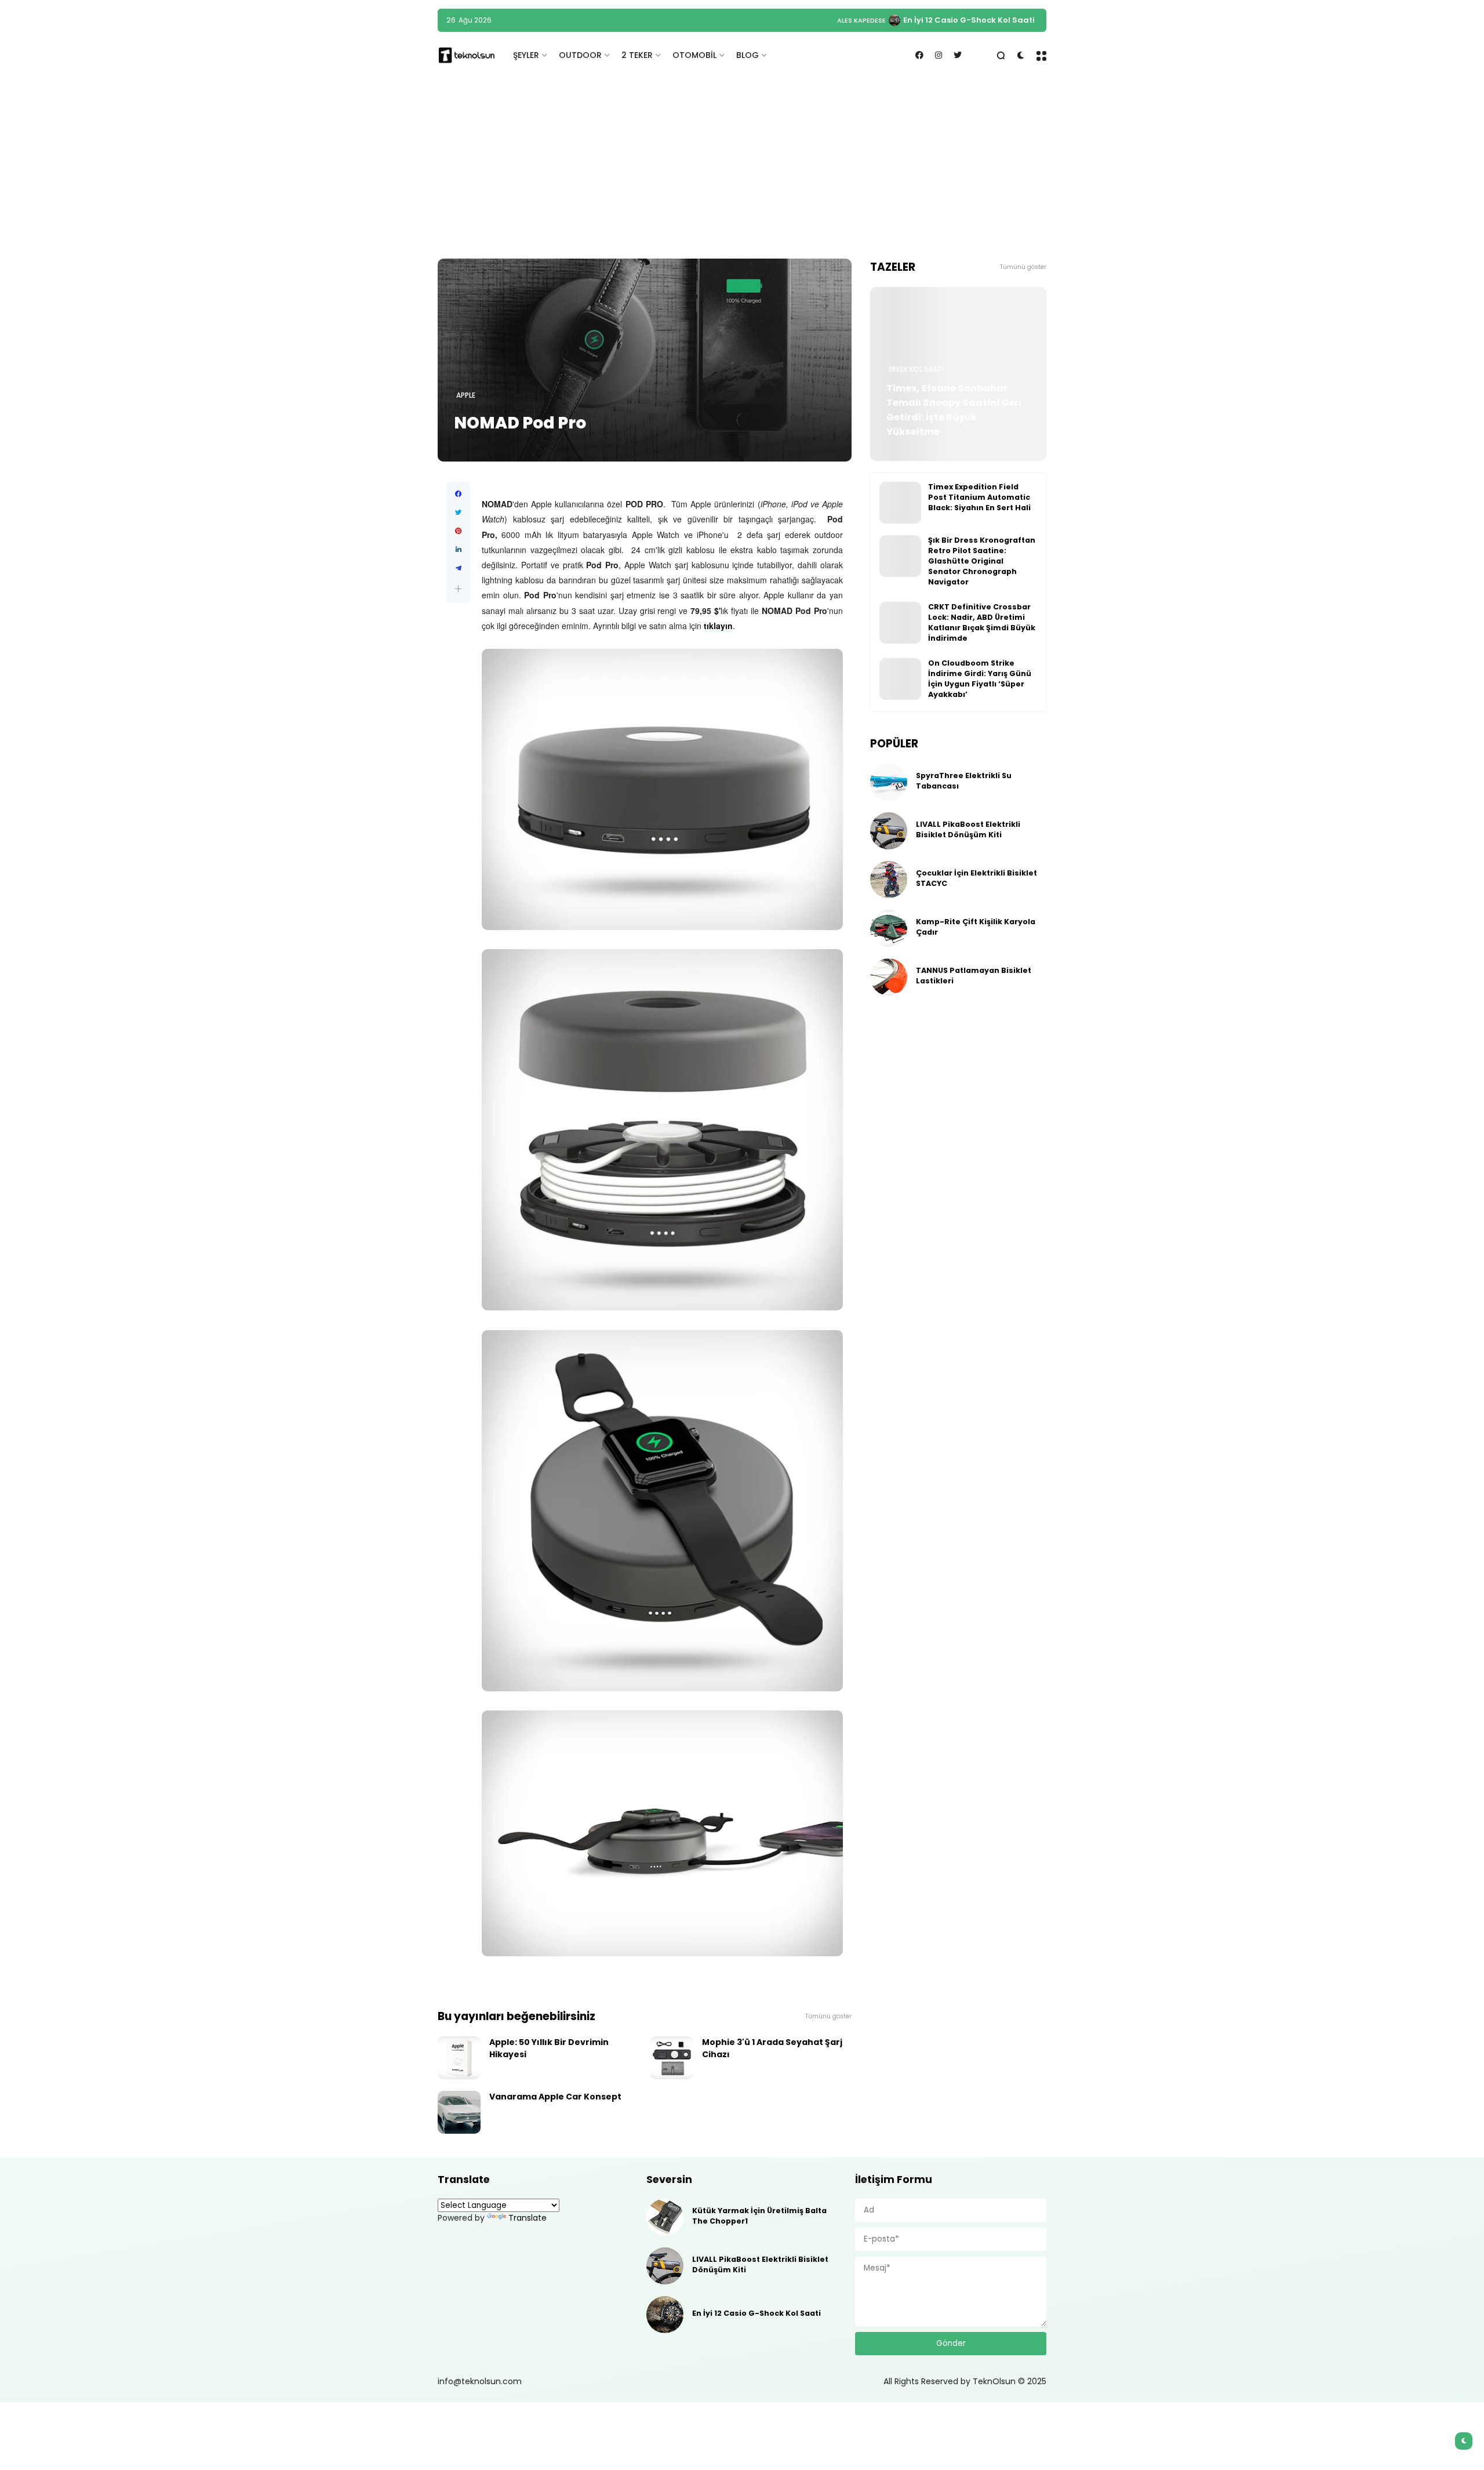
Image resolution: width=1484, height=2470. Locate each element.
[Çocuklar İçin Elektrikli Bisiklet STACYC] (889, 880)
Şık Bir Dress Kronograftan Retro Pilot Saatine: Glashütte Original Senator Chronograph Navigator (982, 561)
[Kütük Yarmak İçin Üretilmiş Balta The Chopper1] (665, 2217)
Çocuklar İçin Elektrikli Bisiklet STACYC (976, 878)
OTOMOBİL (694, 55)
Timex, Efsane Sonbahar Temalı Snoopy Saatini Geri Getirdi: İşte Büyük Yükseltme (954, 410)
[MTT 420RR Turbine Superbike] (905, 20)
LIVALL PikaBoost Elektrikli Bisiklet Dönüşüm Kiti (968, 829)
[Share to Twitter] (458, 513)
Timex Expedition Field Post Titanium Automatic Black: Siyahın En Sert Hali (979, 497)
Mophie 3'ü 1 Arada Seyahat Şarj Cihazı (772, 2048)
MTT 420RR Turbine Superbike (974, 20)
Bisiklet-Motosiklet (861, 20)
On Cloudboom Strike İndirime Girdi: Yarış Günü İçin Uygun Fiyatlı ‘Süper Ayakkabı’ (980, 679)
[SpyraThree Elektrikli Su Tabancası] (889, 782)
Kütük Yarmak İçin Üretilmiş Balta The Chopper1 (759, 2216)
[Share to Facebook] (458, 494)
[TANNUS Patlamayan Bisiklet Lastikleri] (889, 977)
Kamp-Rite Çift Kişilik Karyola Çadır (976, 927)
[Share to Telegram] (458, 568)
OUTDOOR (580, 55)
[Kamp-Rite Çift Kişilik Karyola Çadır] (889, 928)
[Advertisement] (742, 169)
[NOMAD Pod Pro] (645, 360)
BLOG (748, 55)
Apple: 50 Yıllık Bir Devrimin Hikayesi (549, 2048)
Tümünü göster (828, 2016)
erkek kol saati (916, 369)
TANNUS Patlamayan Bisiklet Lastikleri (974, 976)
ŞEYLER (526, 55)
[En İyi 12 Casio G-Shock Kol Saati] (665, 2315)
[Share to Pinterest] (458, 531)
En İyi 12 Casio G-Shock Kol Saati (756, 2313)
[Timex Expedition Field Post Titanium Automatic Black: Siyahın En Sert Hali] (900, 503)
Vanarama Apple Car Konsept (555, 2097)
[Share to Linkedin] (458, 550)
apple (466, 395)
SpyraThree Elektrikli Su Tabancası (964, 781)
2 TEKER (637, 55)
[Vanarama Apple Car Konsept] (459, 2112)
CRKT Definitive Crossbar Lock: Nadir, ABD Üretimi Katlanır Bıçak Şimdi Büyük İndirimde (982, 622)
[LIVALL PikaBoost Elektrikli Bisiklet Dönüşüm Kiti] (889, 831)
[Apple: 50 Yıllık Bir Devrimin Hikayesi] (459, 2058)
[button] (458, 589)
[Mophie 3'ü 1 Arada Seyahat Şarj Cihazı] (672, 2058)
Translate (528, 2218)
